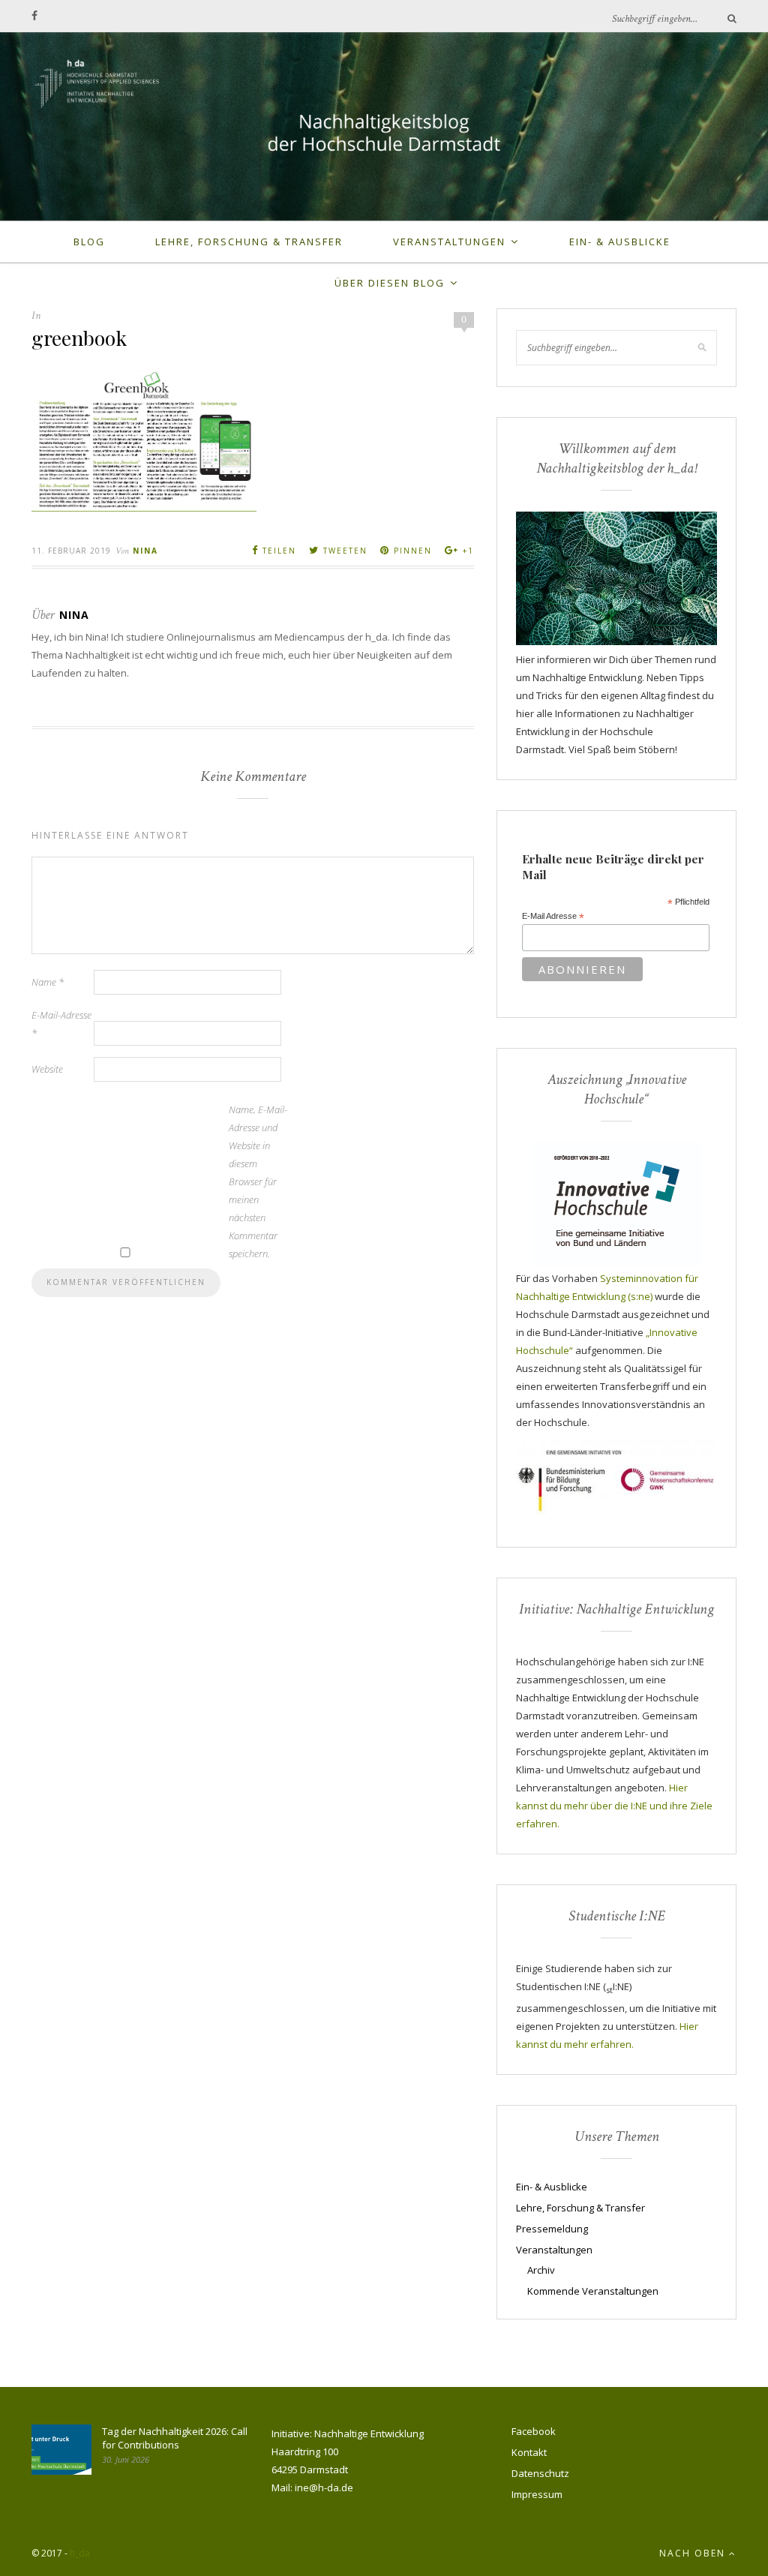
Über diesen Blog (390, 283)
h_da (80, 2553)
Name (48, 982)
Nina (145, 551)
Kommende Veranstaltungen (593, 2291)
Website (47, 1069)
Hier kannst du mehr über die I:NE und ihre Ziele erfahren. (614, 1806)
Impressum (537, 2494)
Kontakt (529, 2452)
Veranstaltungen (449, 242)
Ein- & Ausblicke (620, 242)
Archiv (541, 2270)
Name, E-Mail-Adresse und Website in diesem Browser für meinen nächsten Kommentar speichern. (258, 1181)
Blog (89, 242)
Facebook (534, 2431)
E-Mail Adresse (553, 917)
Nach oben (694, 2553)
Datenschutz (540, 2473)
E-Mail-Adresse (61, 1024)
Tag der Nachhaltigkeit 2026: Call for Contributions (175, 2438)
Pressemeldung (552, 2229)
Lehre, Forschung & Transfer (249, 242)
